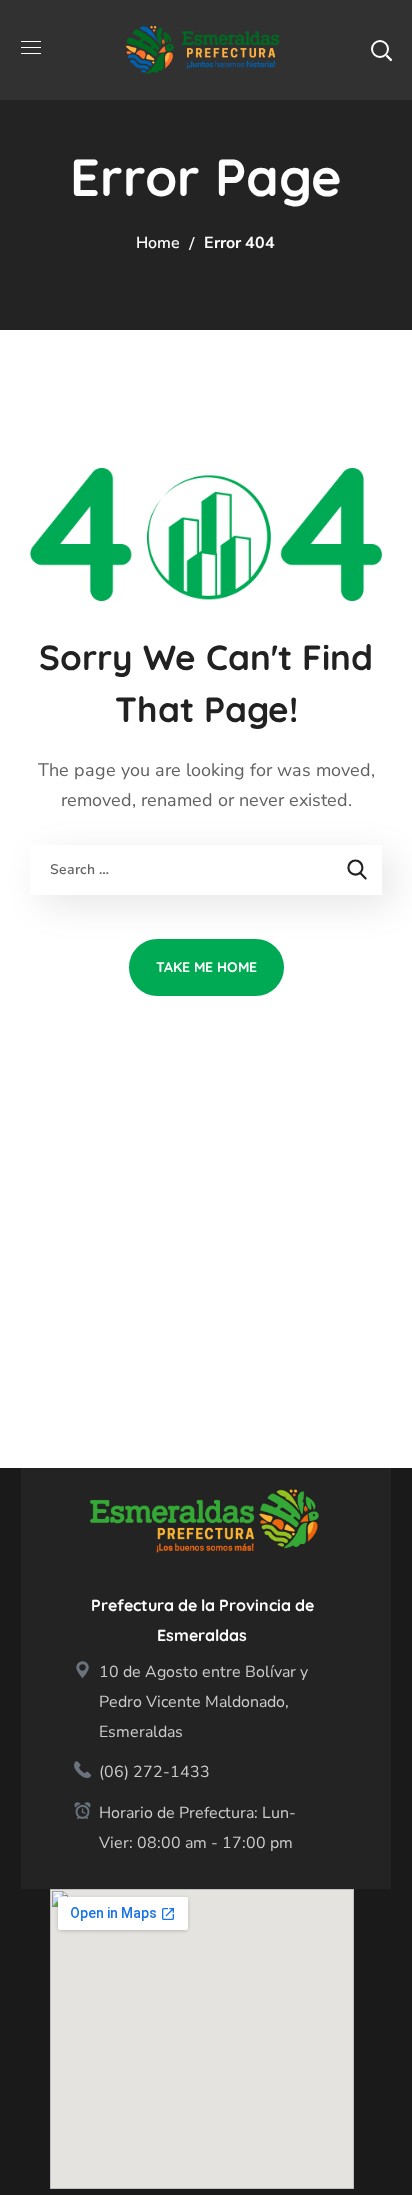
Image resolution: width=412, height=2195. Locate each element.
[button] (381, 50)
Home (158, 243)
